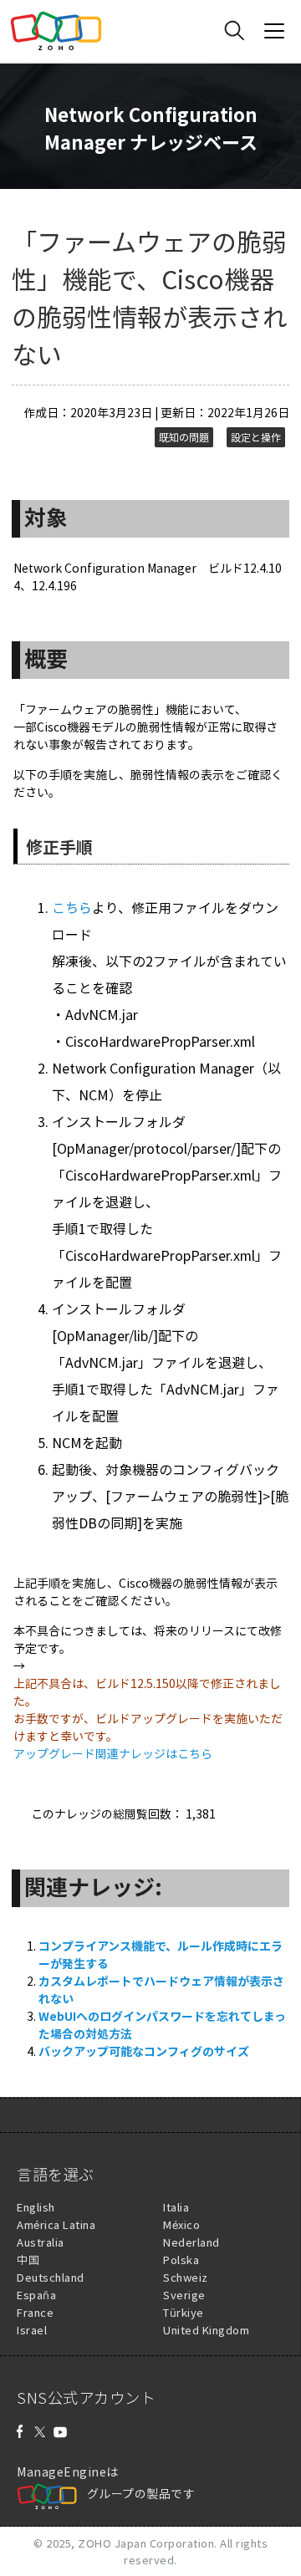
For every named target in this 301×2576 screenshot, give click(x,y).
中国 (28, 2260)
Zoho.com (56, 31)
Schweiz (186, 2277)
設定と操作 (256, 437)
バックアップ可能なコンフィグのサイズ (144, 2051)
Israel (32, 2330)
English (36, 2207)
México (181, 2224)
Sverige (184, 2295)
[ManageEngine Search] (234, 31)
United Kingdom (206, 2330)
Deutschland (51, 2277)
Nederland (191, 2242)
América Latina (56, 2224)
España (36, 2295)
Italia (176, 2207)
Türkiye (184, 2312)
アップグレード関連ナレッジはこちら (113, 1753)
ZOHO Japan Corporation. (148, 2543)
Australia (41, 2242)
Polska (181, 2260)
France (35, 2312)
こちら (72, 907)
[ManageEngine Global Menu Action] (274, 31)
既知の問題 (184, 437)
